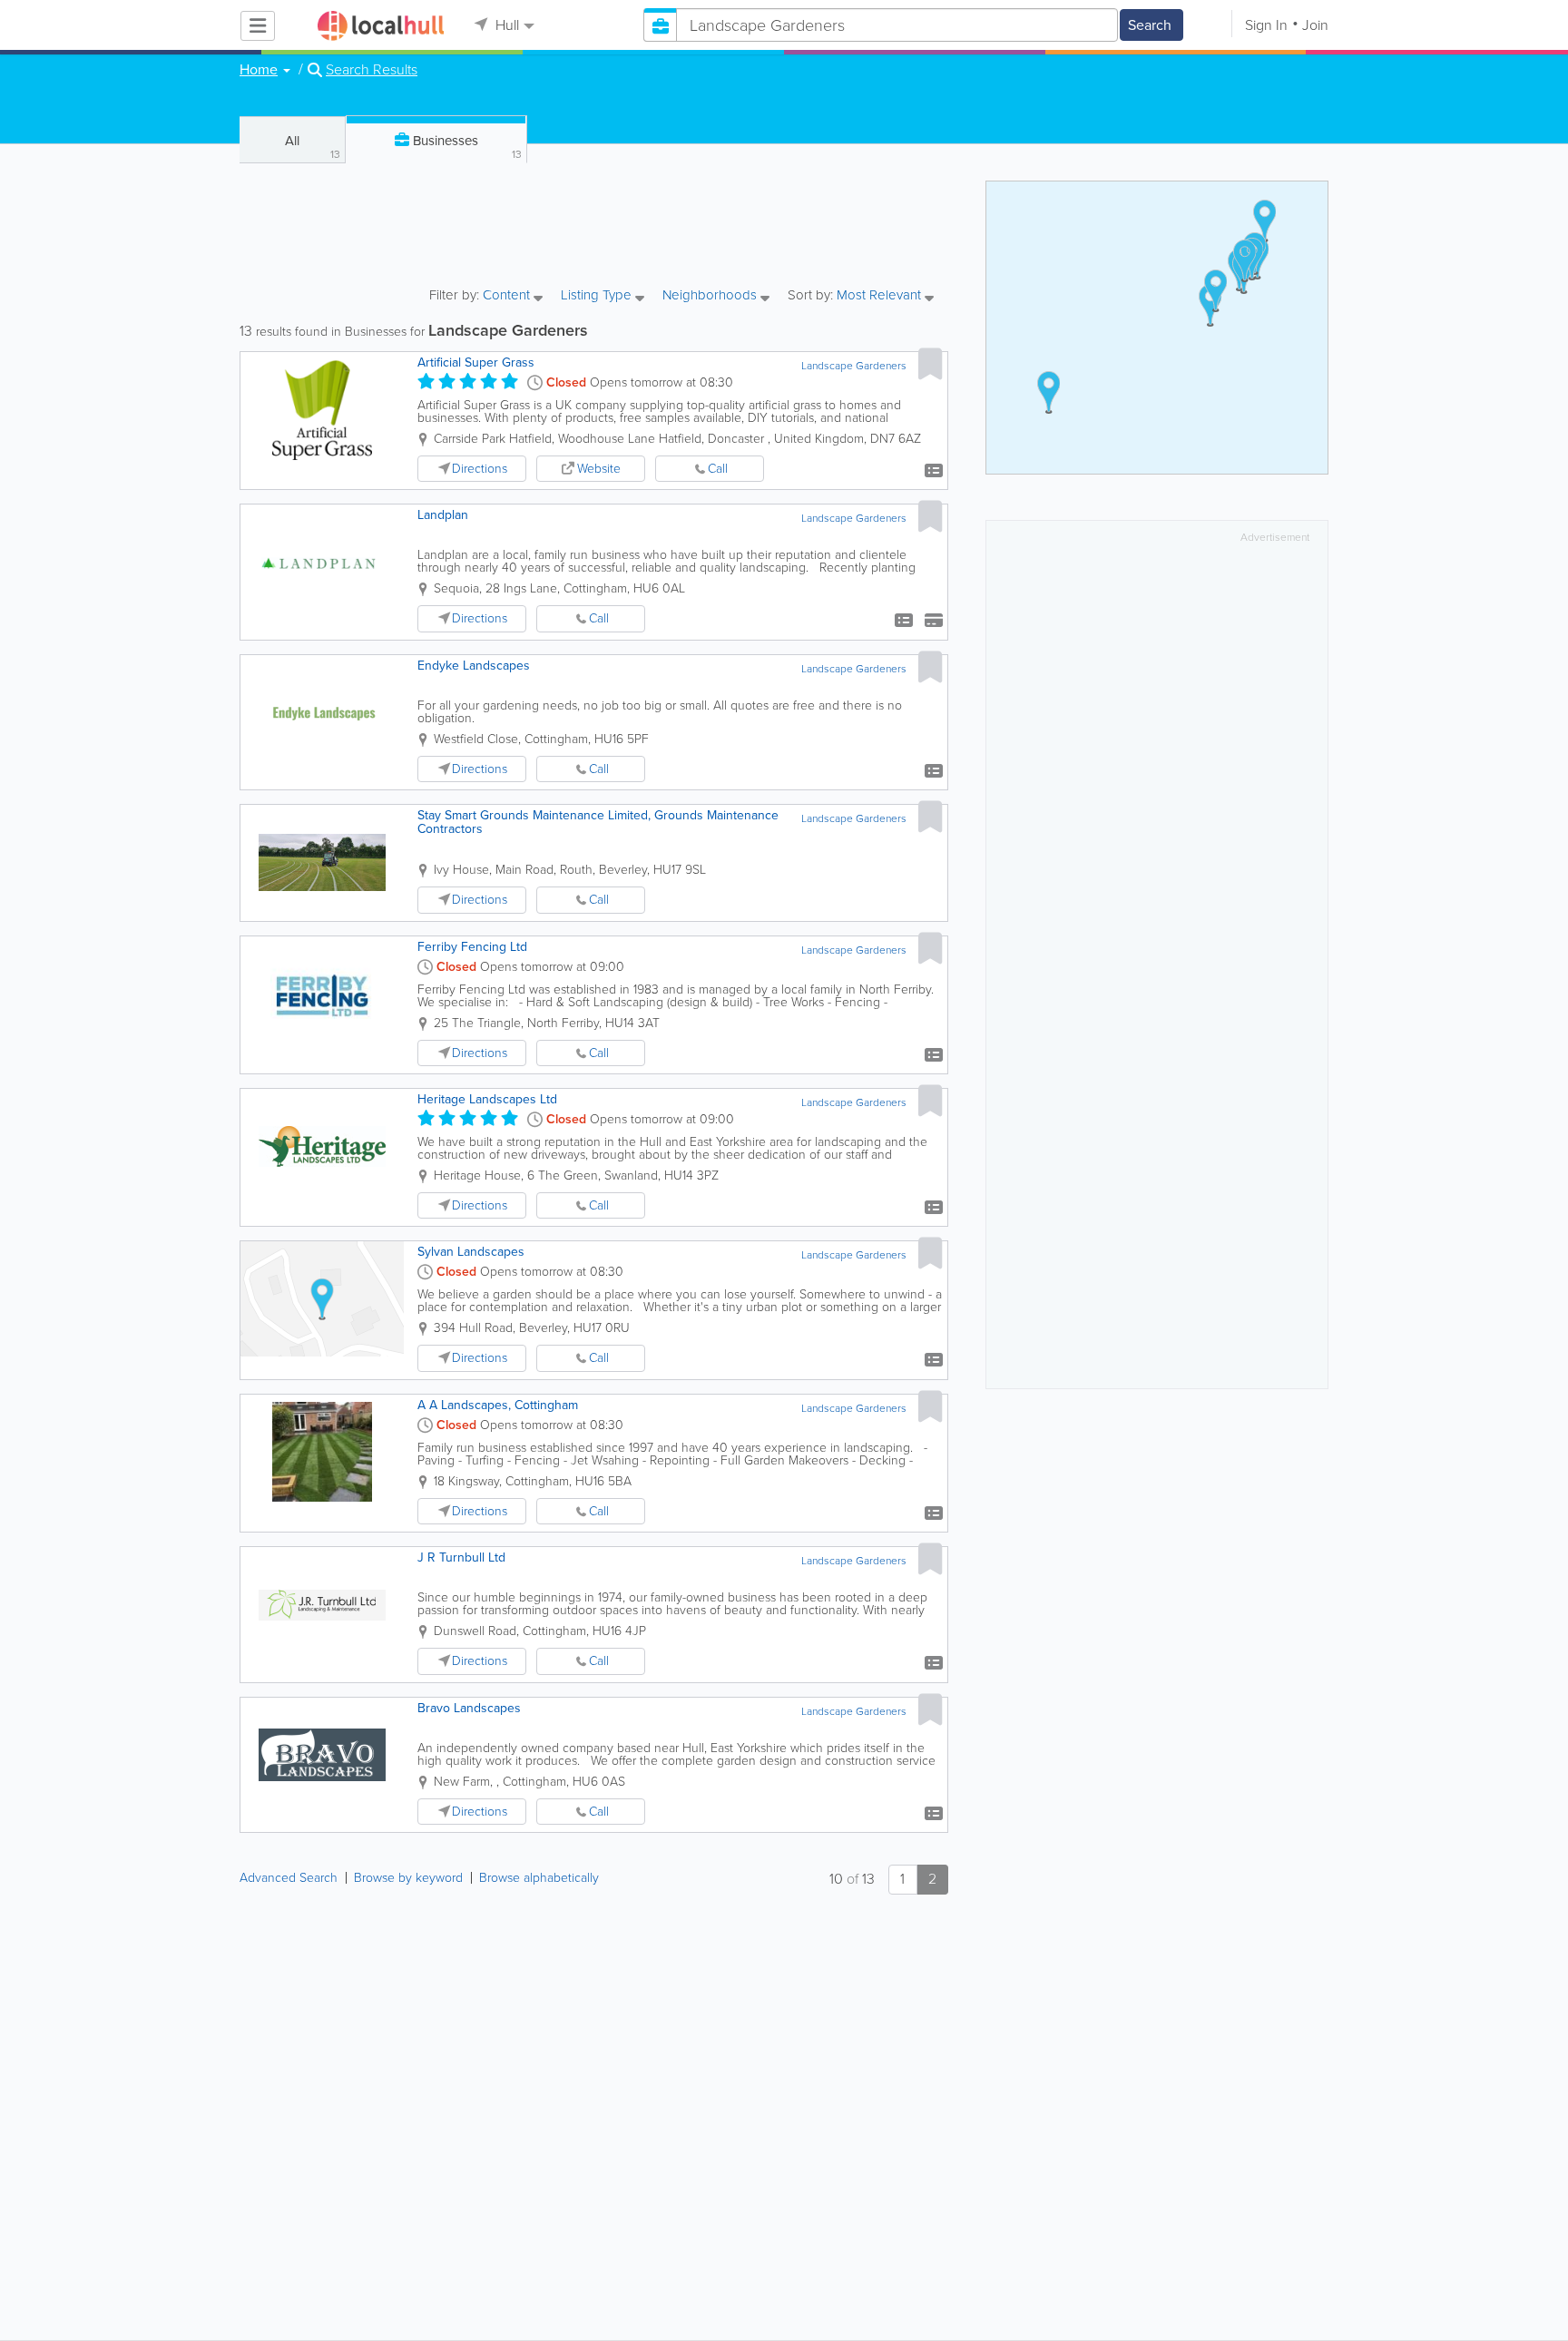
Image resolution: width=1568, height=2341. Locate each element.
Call (718, 469)
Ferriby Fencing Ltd (472, 947)
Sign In (1266, 25)
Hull (505, 25)
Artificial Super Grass (476, 362)
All (313, 147)
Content (508, 296)
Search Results (372, 70)
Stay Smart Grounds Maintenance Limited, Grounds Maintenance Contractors (598, 822)
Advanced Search (289, 1878)
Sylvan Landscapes (471, 1252)
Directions (480, 469)
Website (599, 469)
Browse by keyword (408, 1878)
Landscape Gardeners (854, 366)
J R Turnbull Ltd (461, 1557)
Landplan (443, 515)
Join (1315, 25)
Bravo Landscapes (469, 1708)
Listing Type (598, 296)
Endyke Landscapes (474, 666)
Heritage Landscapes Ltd (487, 1099)
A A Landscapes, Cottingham (498, 1405)
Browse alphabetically (539, 1878)
